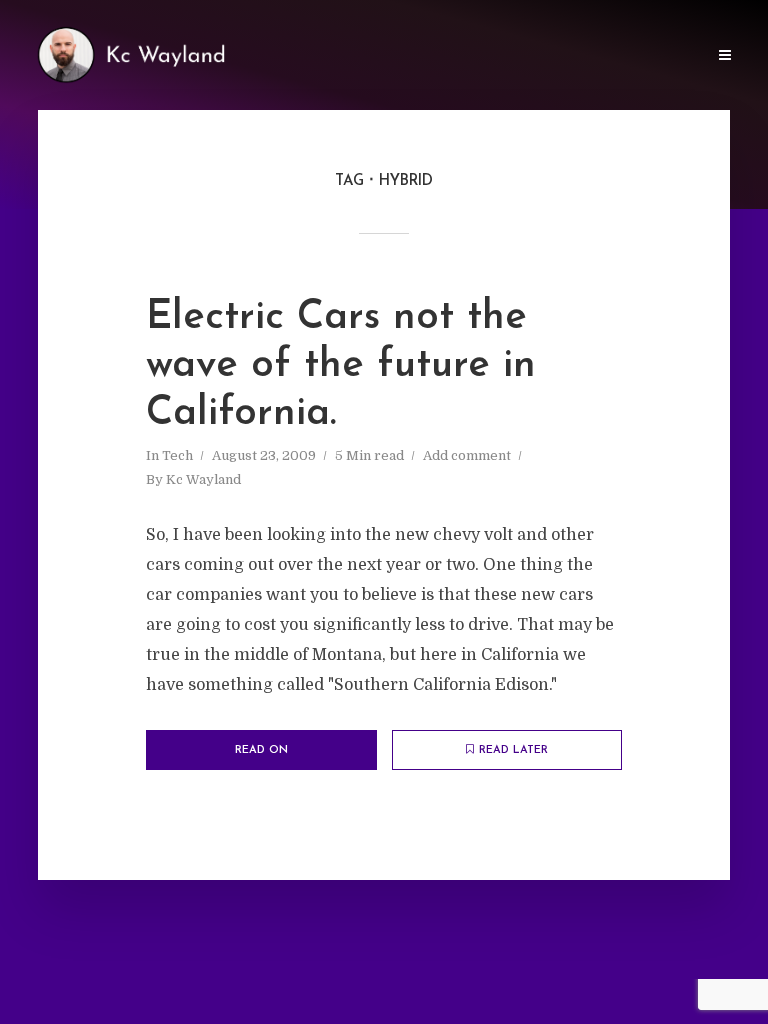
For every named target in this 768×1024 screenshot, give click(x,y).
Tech (177, 455)
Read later (513, 750)
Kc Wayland (203, 479)
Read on (261, 750)
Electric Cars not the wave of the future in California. (341, 366)
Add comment (467, 455)
